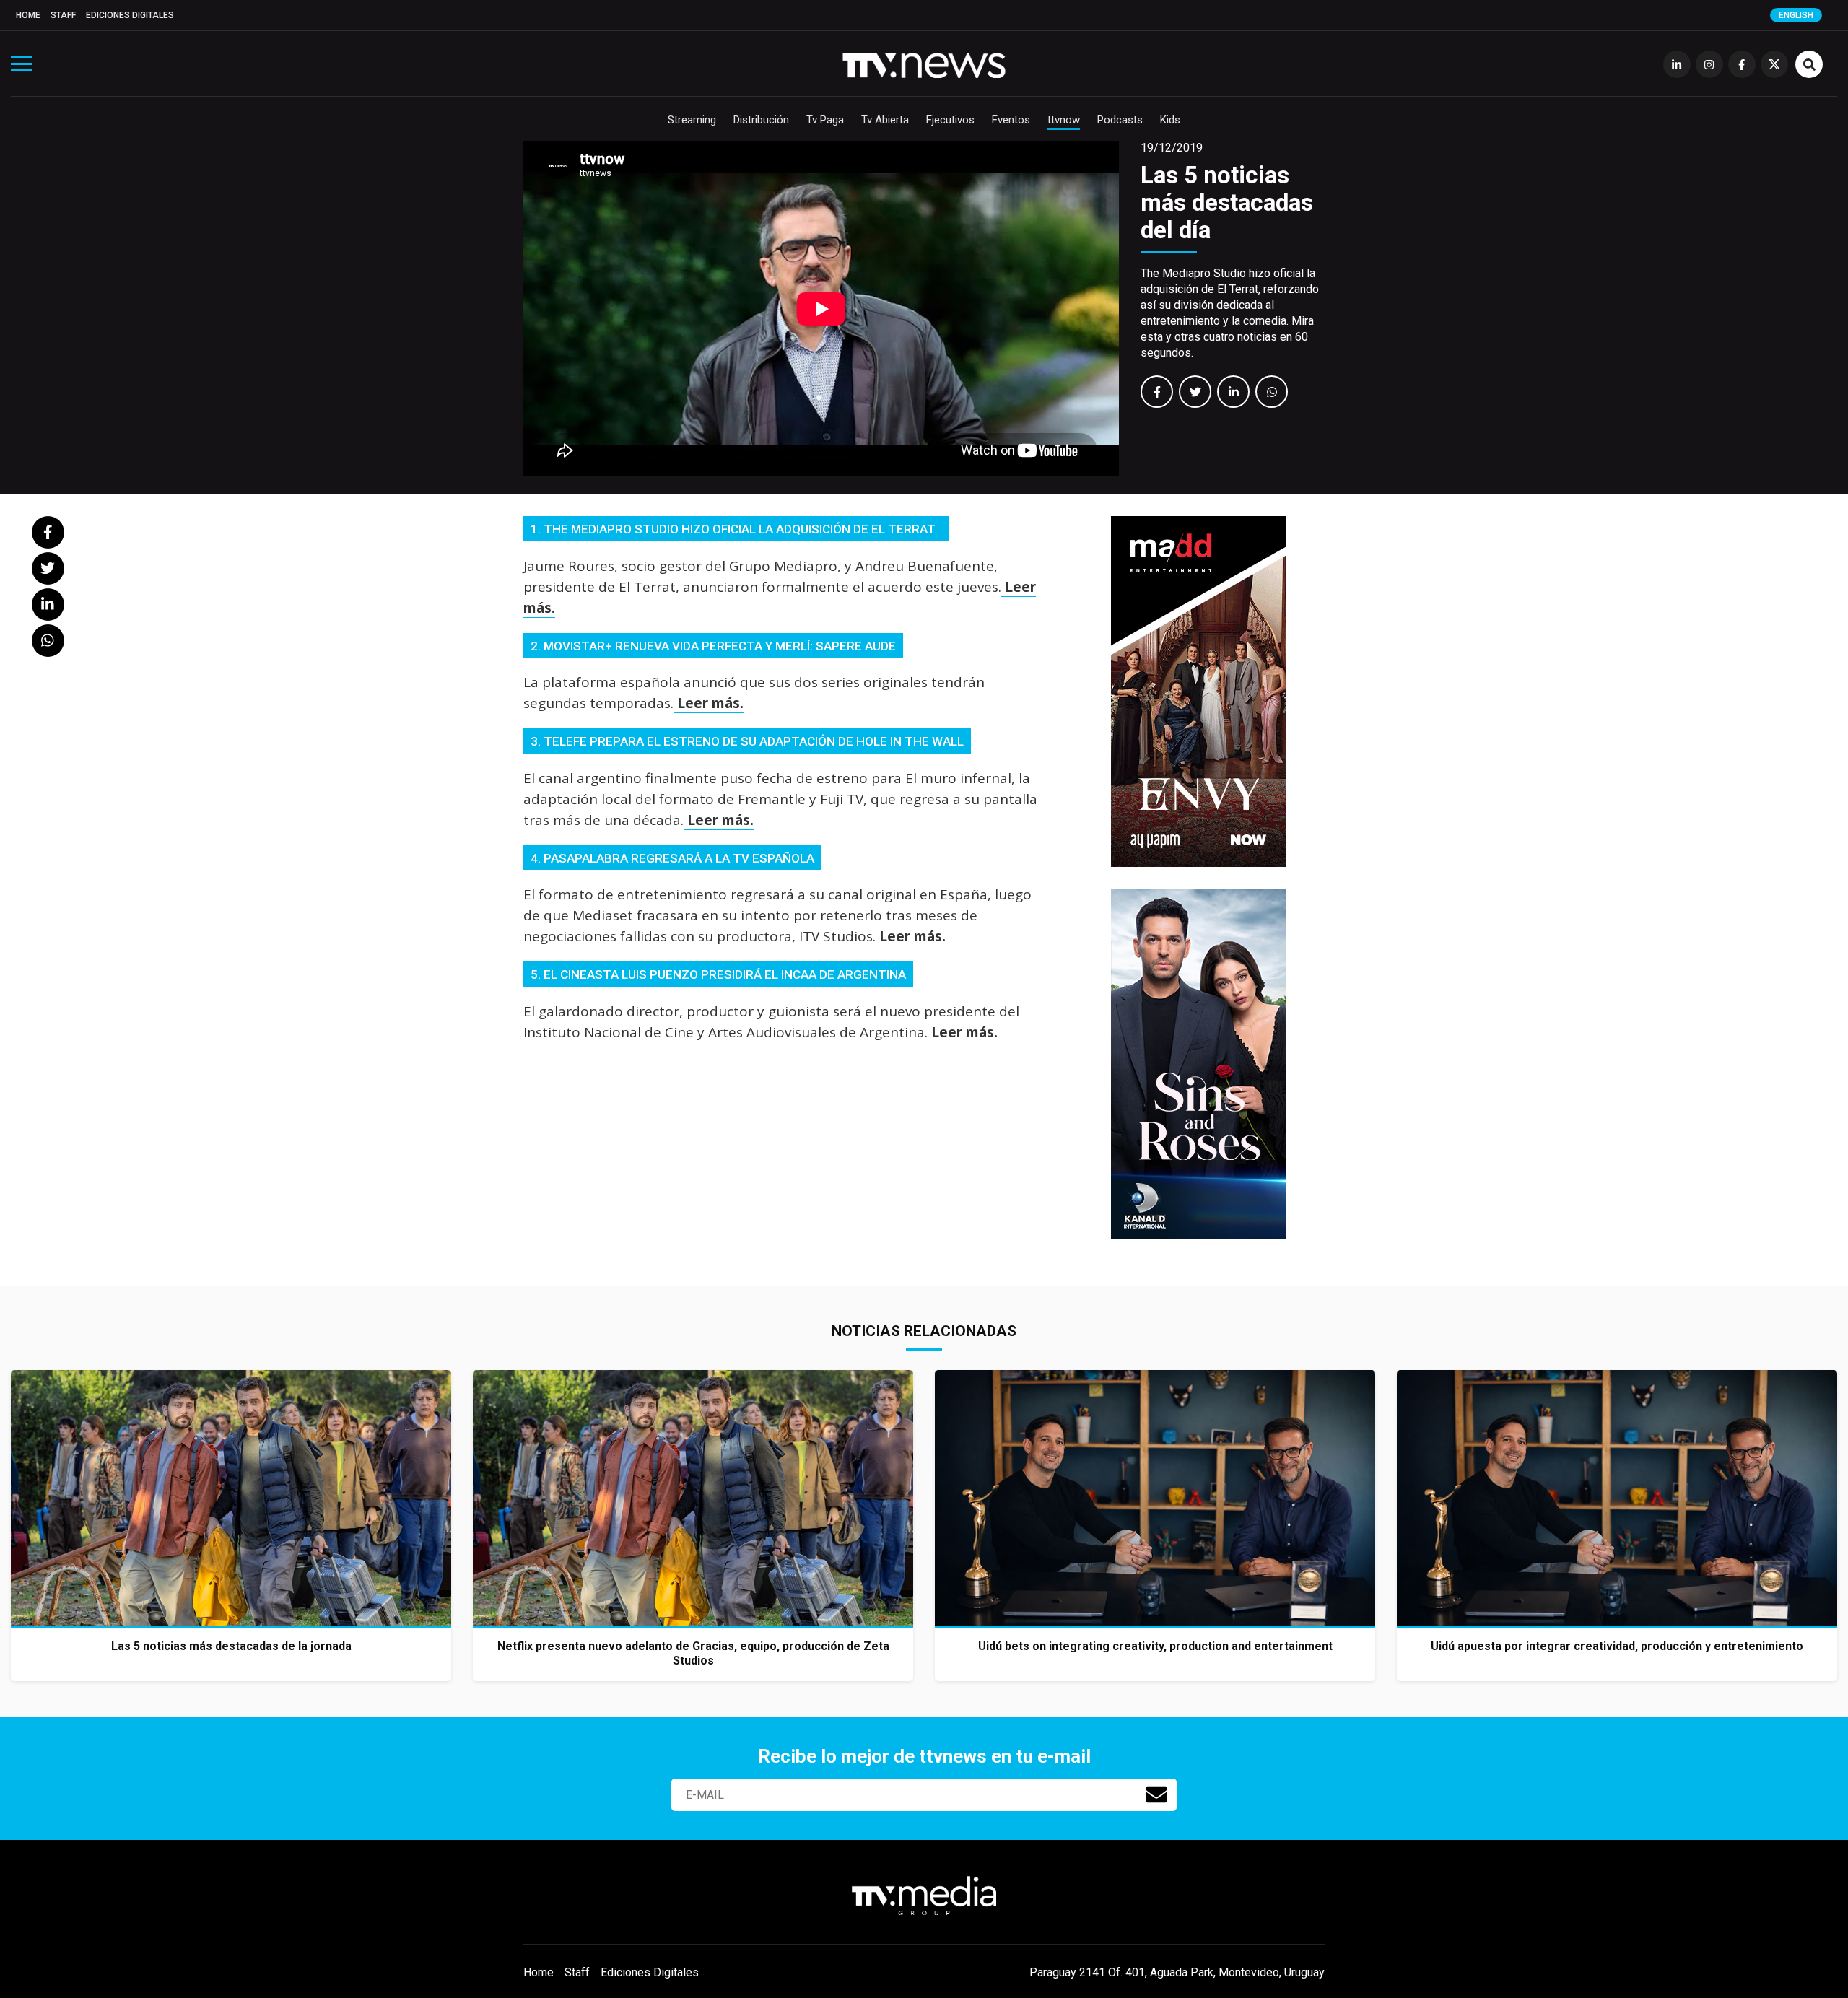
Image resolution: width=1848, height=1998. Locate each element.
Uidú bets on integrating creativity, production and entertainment (1155, 1646)
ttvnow (1064, 120)
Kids (1170, 120)
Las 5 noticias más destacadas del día (1227, 202)
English (1796, 15)
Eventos (1011, 120)
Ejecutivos (950, 120)
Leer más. (709, 703)
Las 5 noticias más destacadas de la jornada (231, 1646)
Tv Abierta (885, 120)
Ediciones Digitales (130, 15)
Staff (63, 15)
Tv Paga (825, 120)
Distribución (761, 120)
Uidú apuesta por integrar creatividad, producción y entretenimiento (1617, 1646)
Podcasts (1120, 120)
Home (28, 15)
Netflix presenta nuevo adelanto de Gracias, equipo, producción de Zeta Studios (693, 1653)
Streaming (692, 120)
